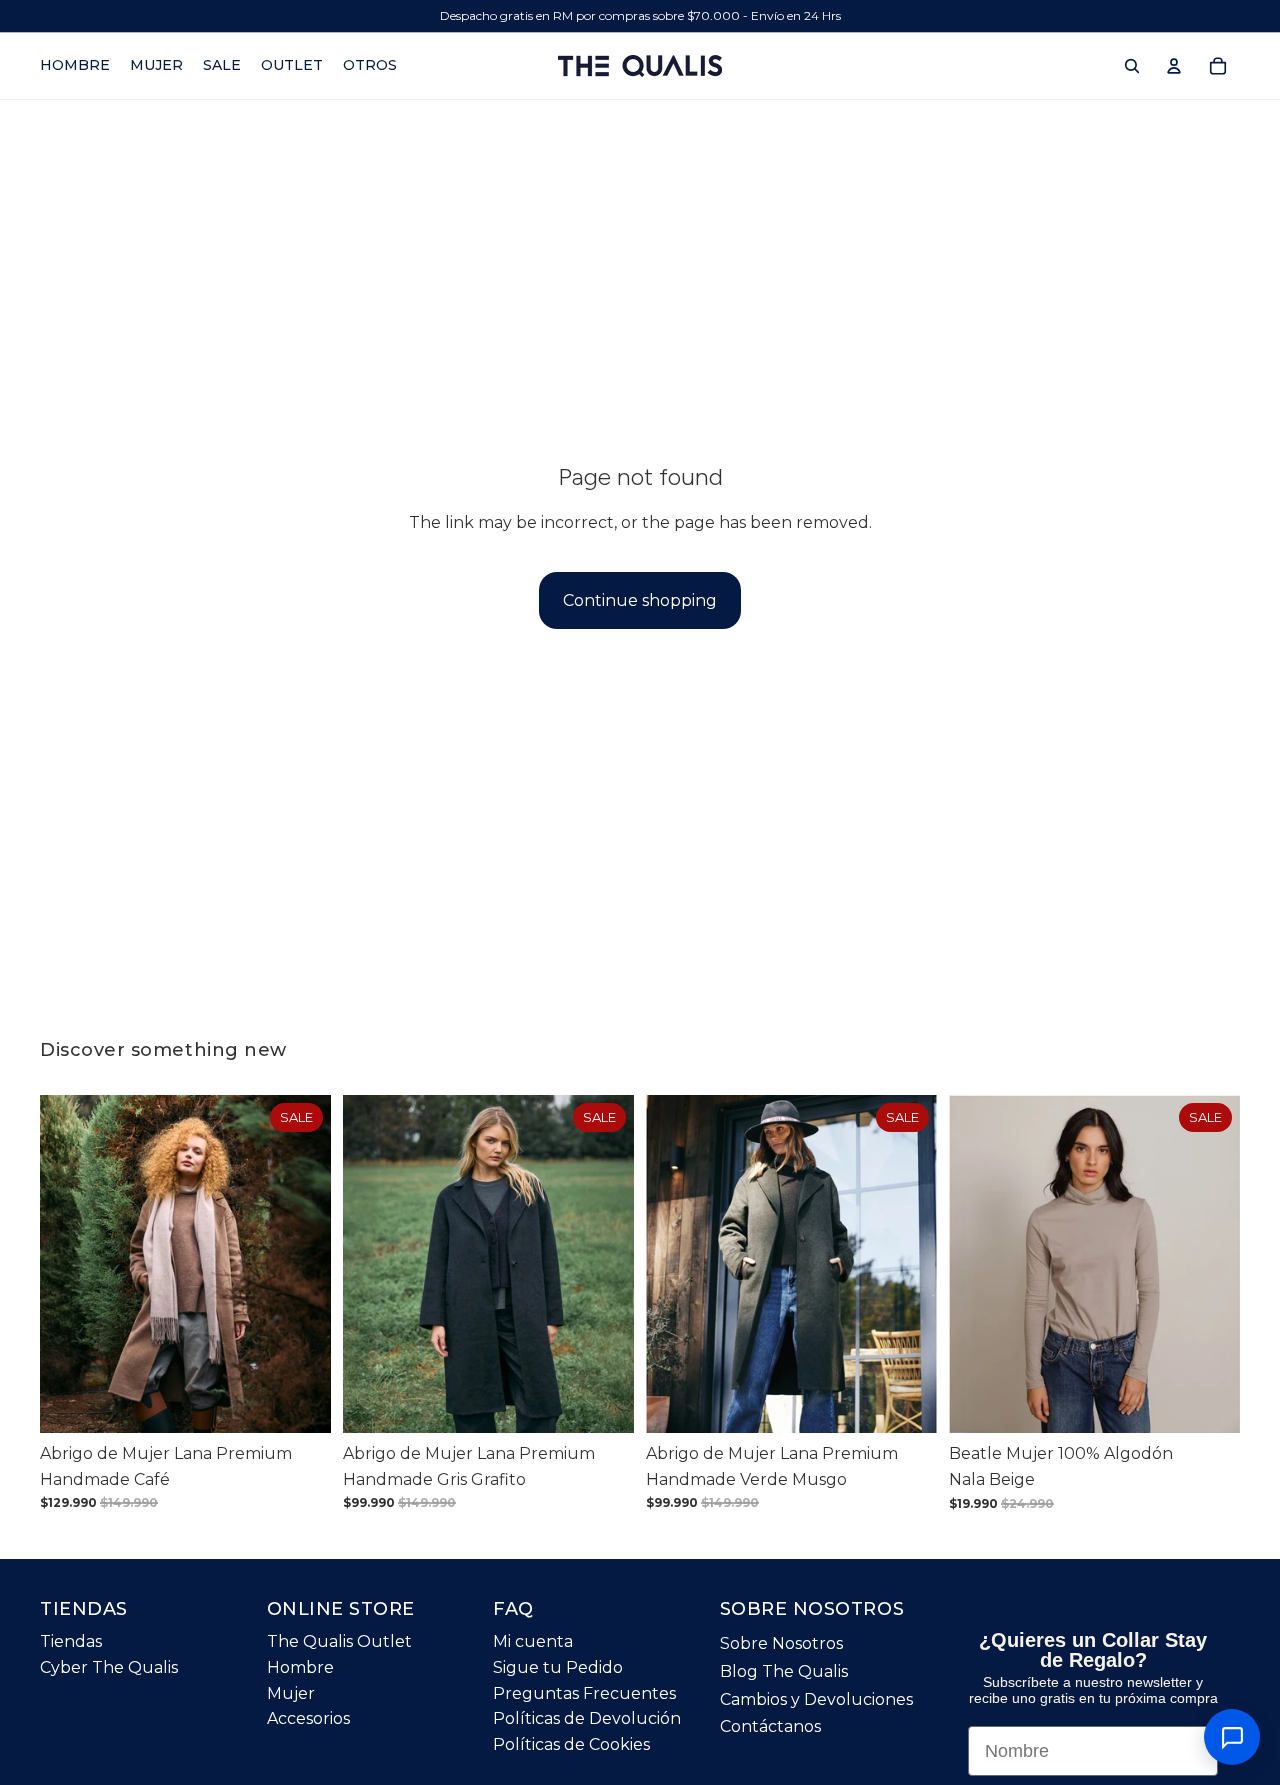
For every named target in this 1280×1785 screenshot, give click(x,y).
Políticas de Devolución (587, 1718)
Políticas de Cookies (571, 1744)
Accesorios (308, 1718)
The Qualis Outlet (339, 1641)
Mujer (291, 1693)
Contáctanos (770, 1726)
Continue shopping (640, 600)
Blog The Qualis (784, 1671)
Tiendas (71, 1641)
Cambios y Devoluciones (816, 1699)
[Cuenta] (1174, 66)
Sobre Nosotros (781, 1643)
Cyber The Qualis (109, 1667)
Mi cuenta (533, 1641)
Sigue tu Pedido (558, 1667)
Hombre (300, 1667)
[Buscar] (1132, 66)
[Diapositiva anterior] (70, 1264)
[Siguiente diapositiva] (301, 1264)
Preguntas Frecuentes (584, 1693)
